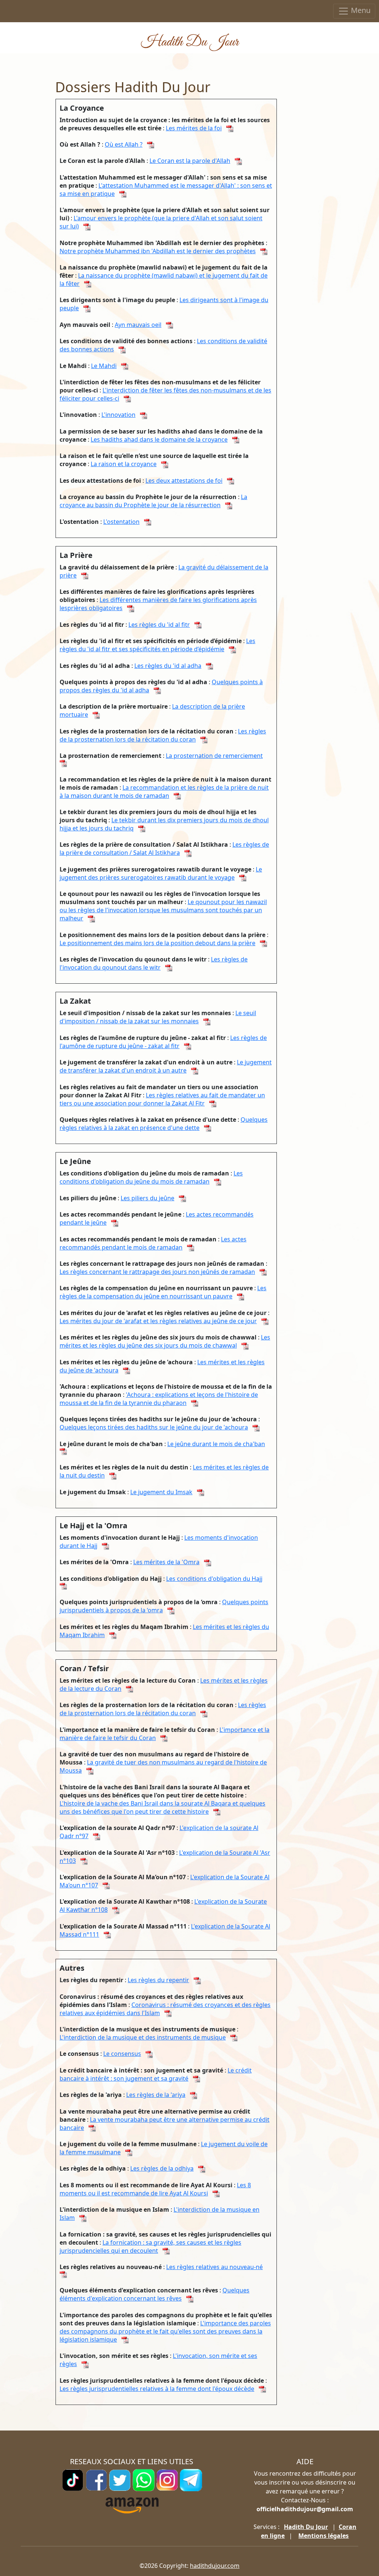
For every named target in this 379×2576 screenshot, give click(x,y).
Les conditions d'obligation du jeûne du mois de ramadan (151, 1177)
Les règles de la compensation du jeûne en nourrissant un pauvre (163, 1292)
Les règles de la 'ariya (156, 2095)
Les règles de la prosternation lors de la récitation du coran (163, 735)
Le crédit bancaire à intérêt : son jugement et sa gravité (156, 2074)
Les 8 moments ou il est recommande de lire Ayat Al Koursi (155, 2189)
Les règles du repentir (158, 1980)
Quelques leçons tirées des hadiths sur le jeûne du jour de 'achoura (154, 1427)
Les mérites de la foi (194, 128)
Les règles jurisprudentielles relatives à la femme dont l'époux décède (157, 2389)
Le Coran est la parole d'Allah (190, 161)
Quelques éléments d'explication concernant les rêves (155, 2294)
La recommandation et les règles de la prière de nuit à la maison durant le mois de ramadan (164, 792)
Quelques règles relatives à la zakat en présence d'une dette (164, 1124)
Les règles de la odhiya (162, 2168)
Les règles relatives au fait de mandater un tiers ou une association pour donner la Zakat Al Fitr (162, 1099)
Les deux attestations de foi (184, 481)
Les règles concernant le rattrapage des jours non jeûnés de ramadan (157, 1272)
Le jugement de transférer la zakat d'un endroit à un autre (166, 1066)
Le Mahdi (104, 366)
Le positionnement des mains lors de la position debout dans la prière (157, 943)
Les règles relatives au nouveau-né (214, 2267)
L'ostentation (121, 522)
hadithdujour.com (215, 2566)
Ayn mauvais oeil (138, 325)
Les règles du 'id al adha (168, 666)
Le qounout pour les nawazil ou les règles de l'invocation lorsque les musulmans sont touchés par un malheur (163, 910)
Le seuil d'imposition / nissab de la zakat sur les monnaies (158, 1017)
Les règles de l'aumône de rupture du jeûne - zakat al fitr (163, 1042)
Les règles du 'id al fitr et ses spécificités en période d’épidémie (157, 645)
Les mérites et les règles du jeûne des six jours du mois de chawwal (165, 1341)
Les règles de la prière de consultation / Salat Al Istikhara (164, 849)
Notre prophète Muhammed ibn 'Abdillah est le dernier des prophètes (158, 251)
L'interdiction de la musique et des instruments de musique (143, 2037)
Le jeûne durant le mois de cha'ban (216, 1444)
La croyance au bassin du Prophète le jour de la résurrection (153, 501)
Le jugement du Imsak (161, 1492)
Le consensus (122, 2054)
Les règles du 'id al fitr (159, 625)
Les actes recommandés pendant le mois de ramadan (153, 1243)
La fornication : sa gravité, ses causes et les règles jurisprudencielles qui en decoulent (150, 2247)
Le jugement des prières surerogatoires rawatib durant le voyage (161, 873)
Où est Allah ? (124, 144)
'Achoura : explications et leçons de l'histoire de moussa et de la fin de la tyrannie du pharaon (159, 1399)
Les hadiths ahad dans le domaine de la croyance (159, 439)
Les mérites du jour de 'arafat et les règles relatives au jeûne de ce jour (158, 1321)
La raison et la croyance (124, 464)
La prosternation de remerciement (214, 756)
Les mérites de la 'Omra (166, 1562)
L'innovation (118, 415)
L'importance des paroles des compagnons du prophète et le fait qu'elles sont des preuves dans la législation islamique (165, 2331)
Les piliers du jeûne (147, 1198)
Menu (360, 10)
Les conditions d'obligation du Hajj (214, 1579)
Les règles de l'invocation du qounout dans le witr (154, 963)
